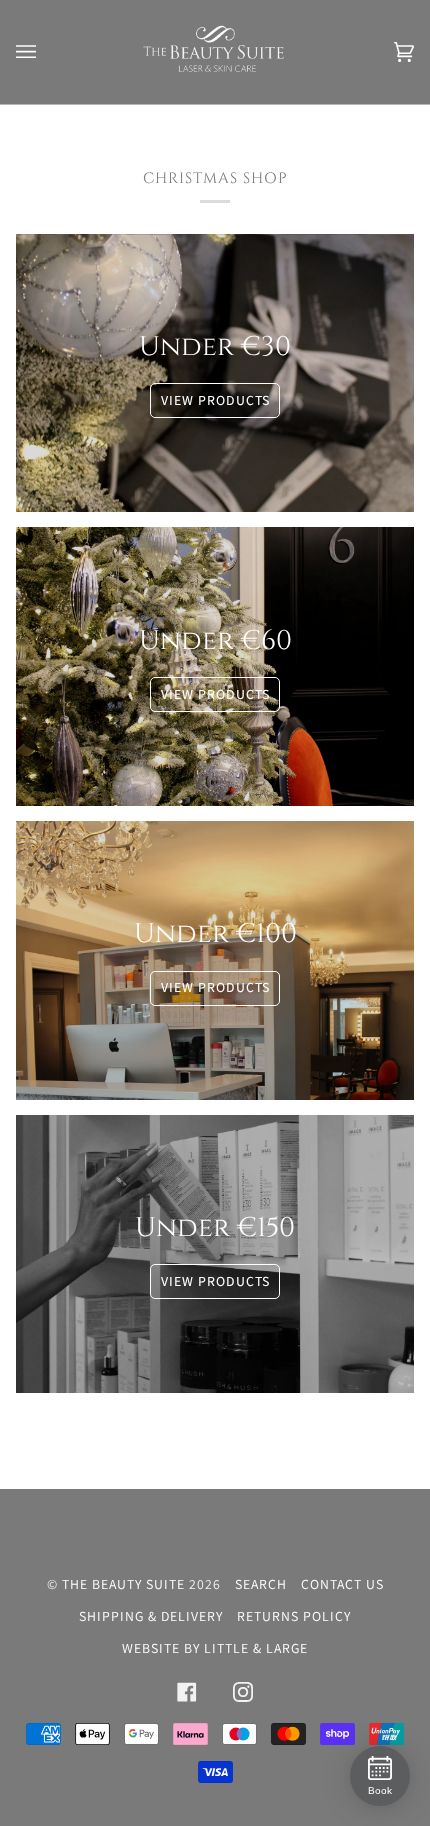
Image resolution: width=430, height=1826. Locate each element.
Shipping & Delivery (151, 1616)
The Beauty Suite (123, 1584)
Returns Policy (294, 1616)
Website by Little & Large (215, 1648)
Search (261, 1584)
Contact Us (342, 1584)
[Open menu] (46, 52)
